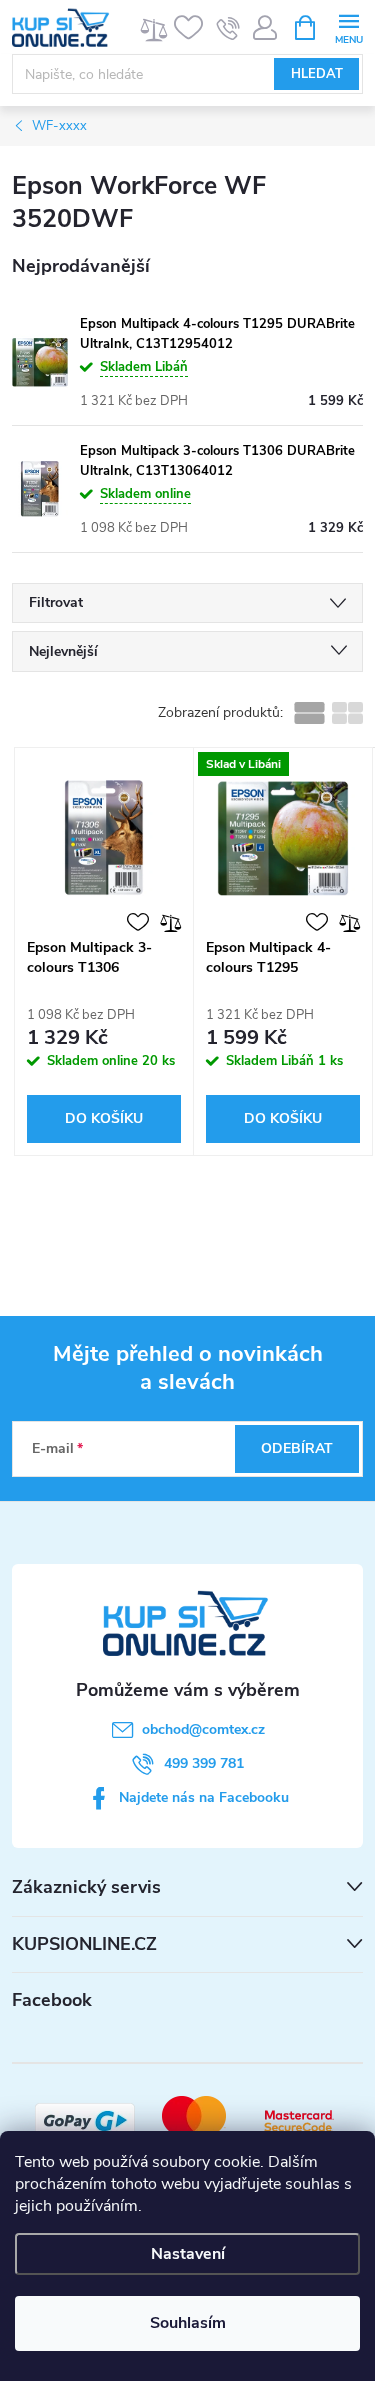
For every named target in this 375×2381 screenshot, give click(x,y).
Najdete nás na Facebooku (204, 1797)
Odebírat (297, 1448)
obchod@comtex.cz (203, 1729)
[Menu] (348, 26)
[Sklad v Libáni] (283, 838)
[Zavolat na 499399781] (228, 28)
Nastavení (188, 2254)
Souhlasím (188, 2323)
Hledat (317, 74)
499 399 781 (204, 1763)
